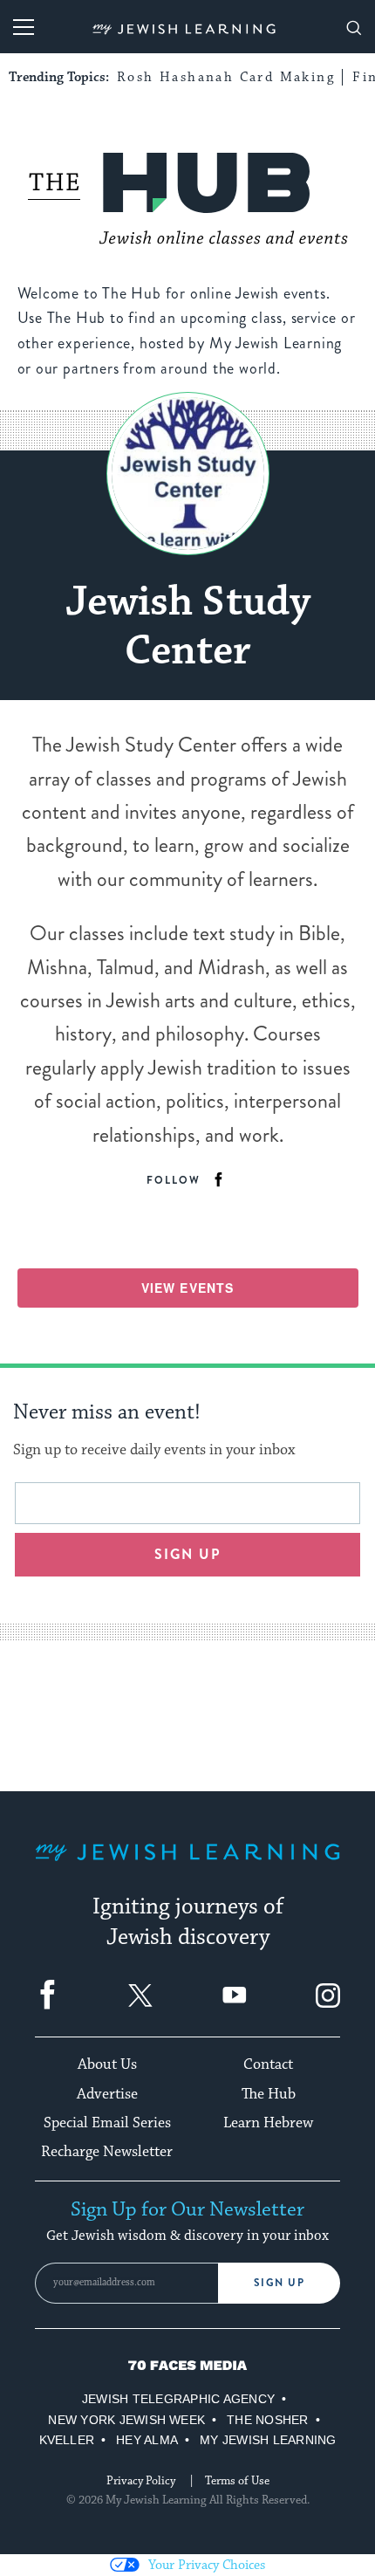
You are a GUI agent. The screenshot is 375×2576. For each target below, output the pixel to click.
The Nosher (267, 2420)
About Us (107, 2064)
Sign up (188, 1554)
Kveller (67, 2440)
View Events (187, 1288)
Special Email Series (107, 2123)
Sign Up (280, 2283)
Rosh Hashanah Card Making (226, 77)
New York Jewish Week (126, 2420)
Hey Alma (147, 2440)
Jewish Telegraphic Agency (178, 2399)
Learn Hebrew (268, 2123)
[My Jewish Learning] (187, 1866)
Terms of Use (237, 2481)
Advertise (107, 2094)
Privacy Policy (141, 2481)
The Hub (269, 2094)
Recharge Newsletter (107, 2152)
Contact (268, 2064)
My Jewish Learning (268, 2440)
